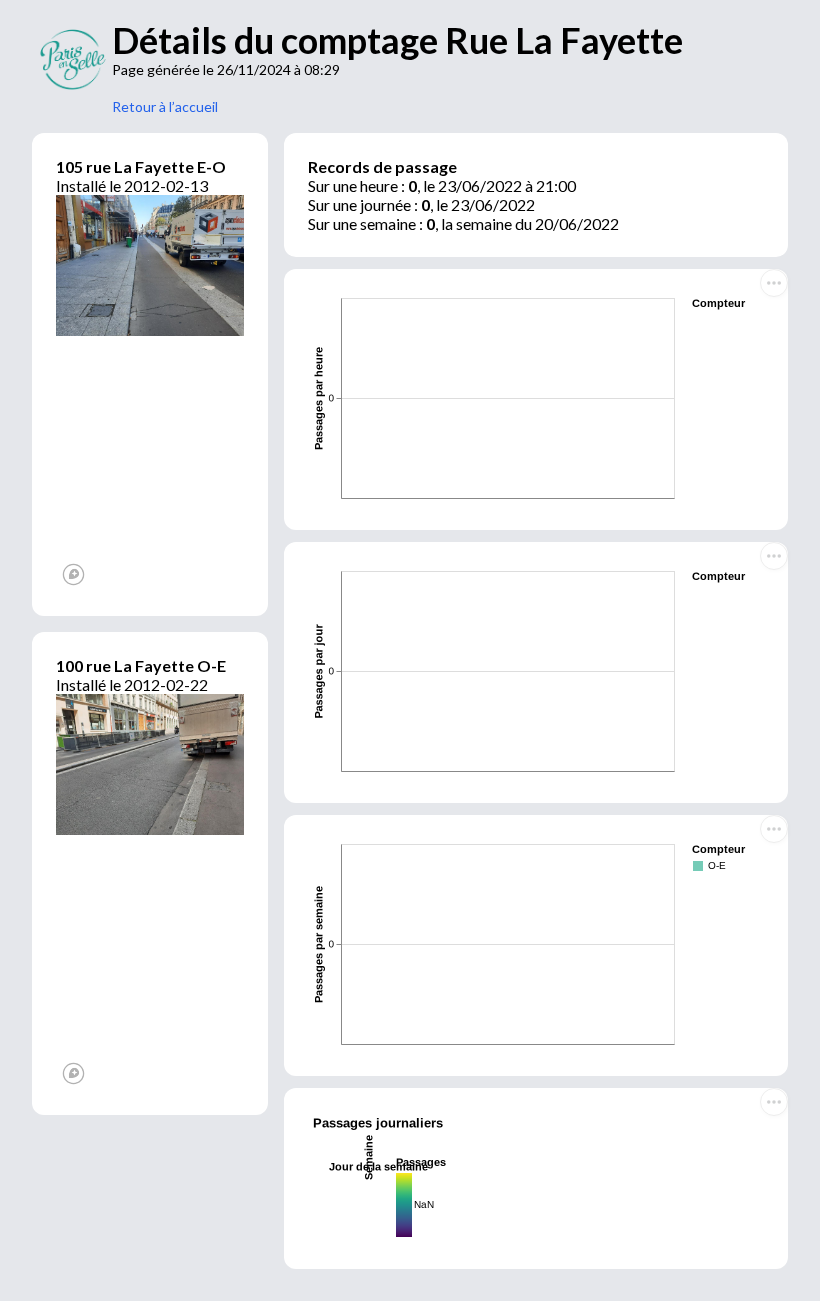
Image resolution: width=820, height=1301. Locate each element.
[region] (150, 464)
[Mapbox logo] (73, 574)
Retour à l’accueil (165, 106)
